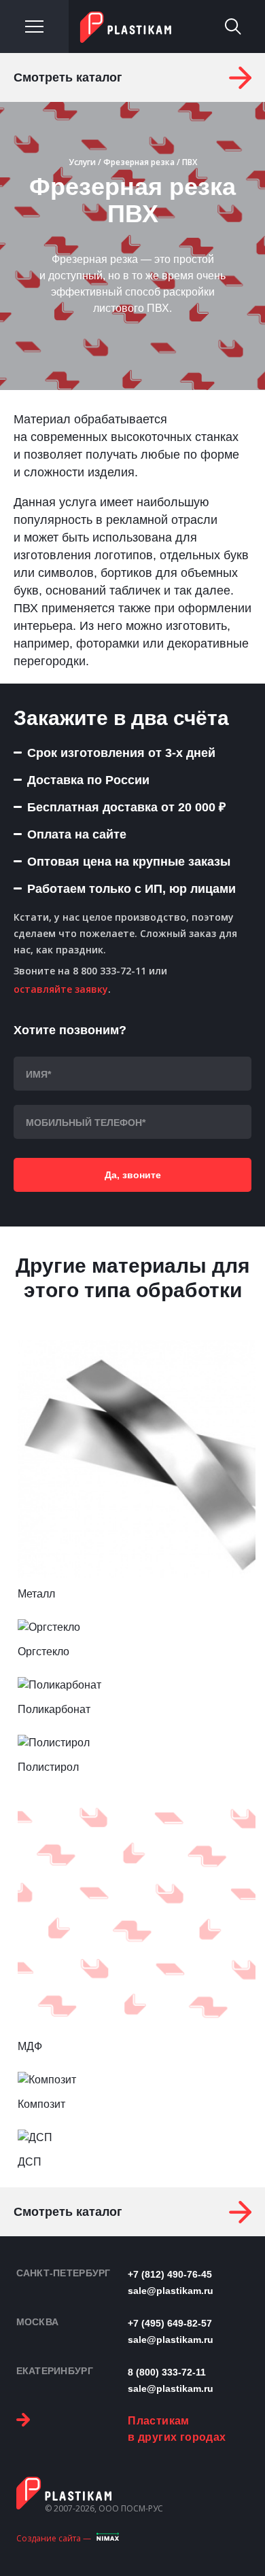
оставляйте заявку (61, 989)
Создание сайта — (54, 2538)
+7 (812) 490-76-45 (170, 2274)
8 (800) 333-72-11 (167, 2372)
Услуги (82, 162)
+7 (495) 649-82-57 (170, 2323)
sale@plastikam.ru (171, 2291)
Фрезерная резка (139, 162)
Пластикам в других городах (177, 2429)
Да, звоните (133, 1175)
